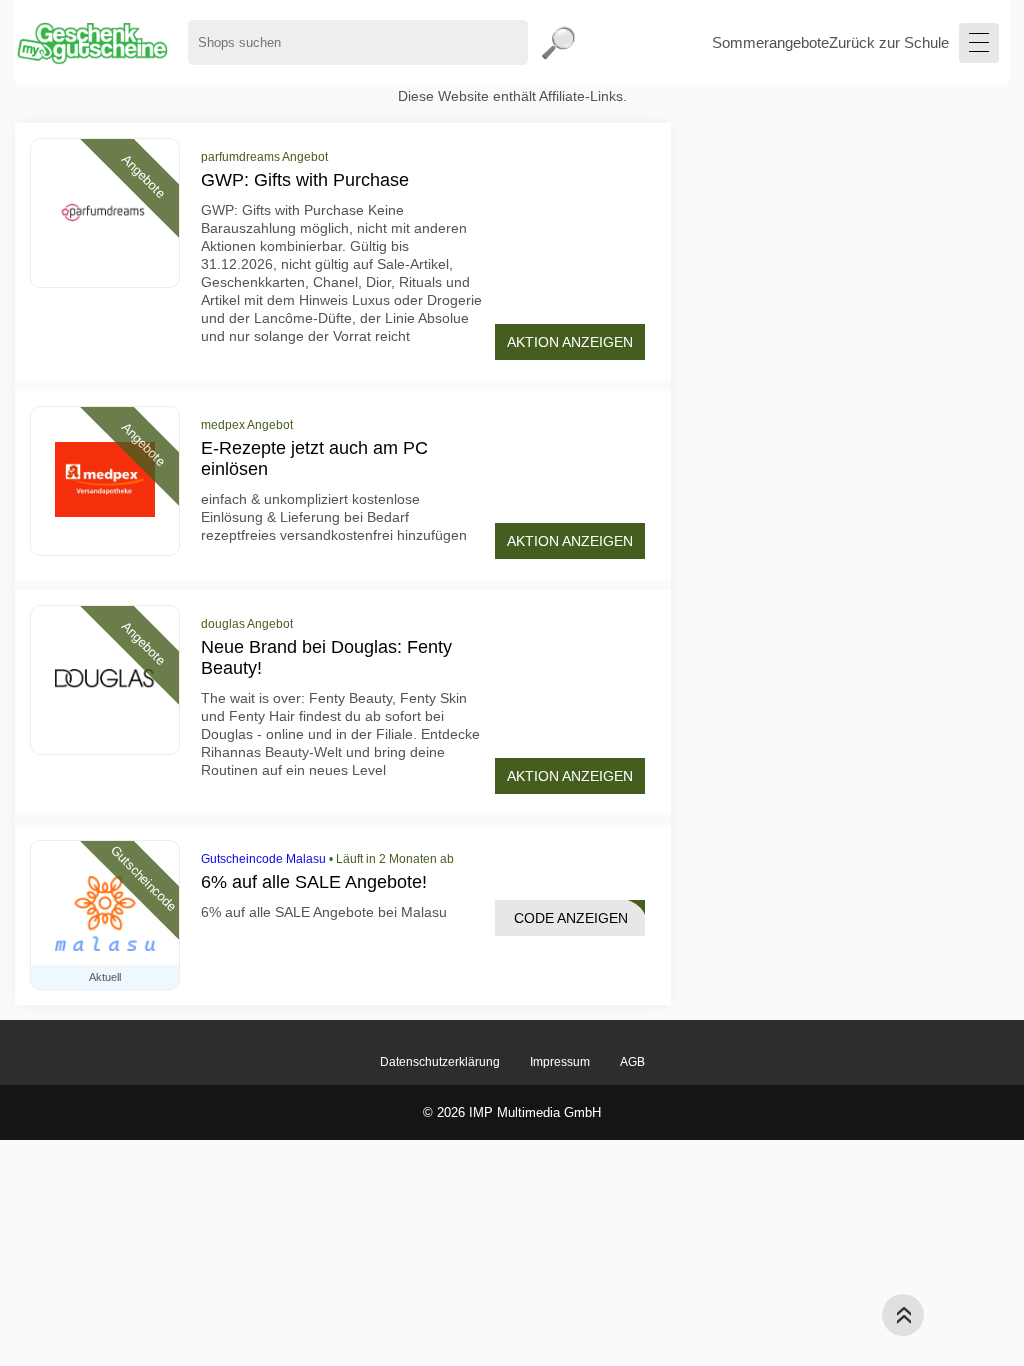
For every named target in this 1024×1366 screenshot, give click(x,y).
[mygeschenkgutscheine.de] (91, 42)
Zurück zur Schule (889, 42)
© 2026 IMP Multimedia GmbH (512, 1112)
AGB (632, 1062)
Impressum (560, 1062)
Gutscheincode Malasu (263, 859)
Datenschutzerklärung (440, 1062)
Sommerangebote (770, 42)
